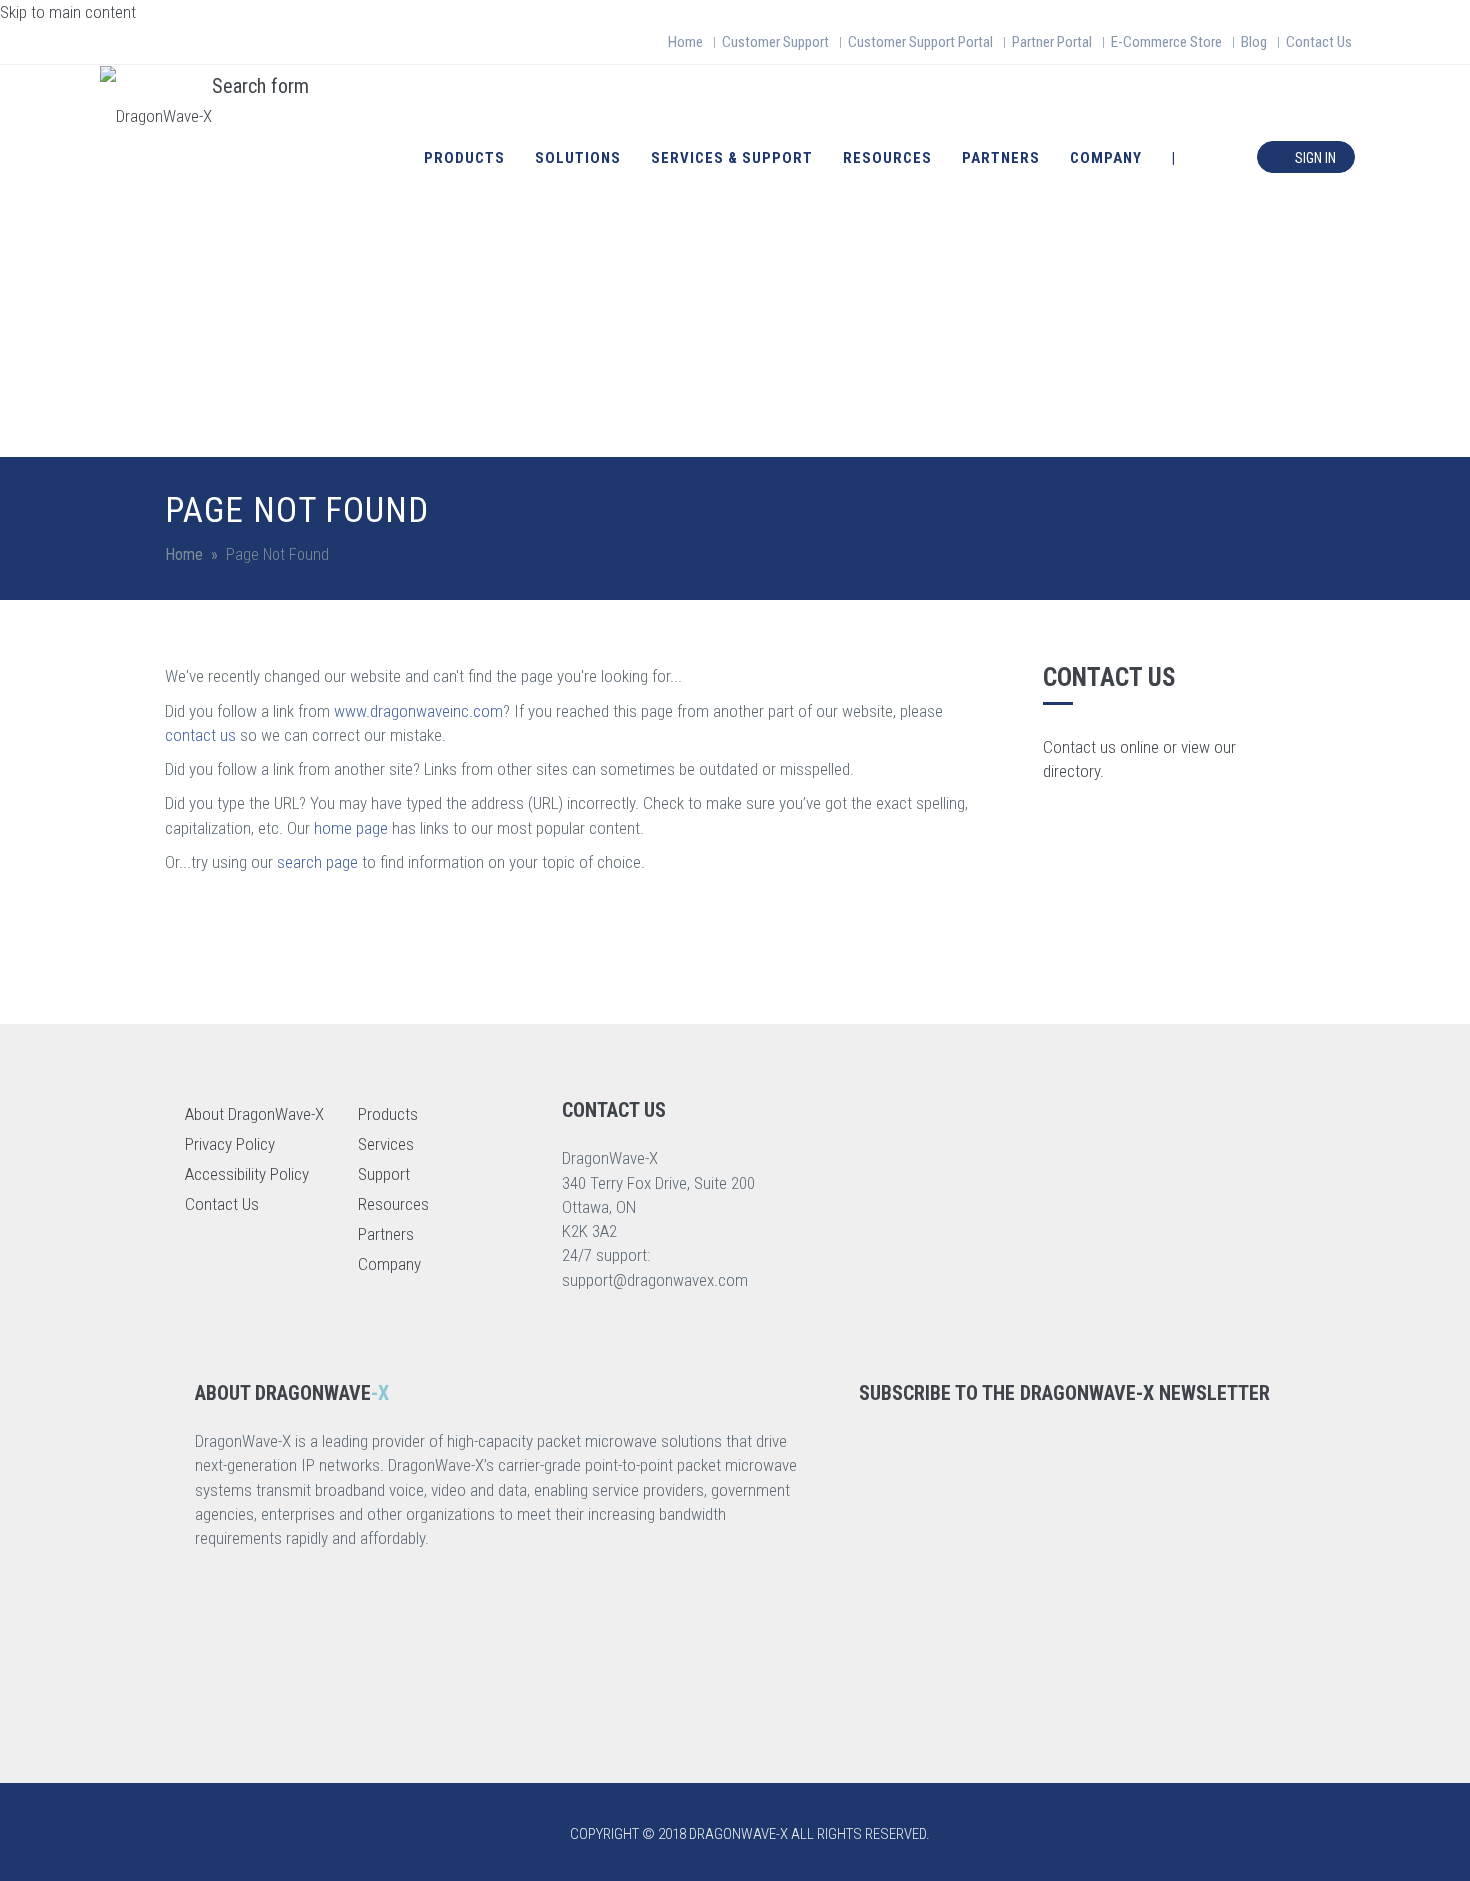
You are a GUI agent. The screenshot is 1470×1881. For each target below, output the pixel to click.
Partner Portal (1052, 42)
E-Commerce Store (1166, 42)
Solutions (578, 158)
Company (1106, 158)
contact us (200, 735)
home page (351, 828)
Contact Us (1319, 42)
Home (685, 42)
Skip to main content (68, 12)
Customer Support (775, 42)
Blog (1254, 42)
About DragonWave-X (254, 1114)
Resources (887, 158)
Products (464, 158)
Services (386, 1144)
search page (317, 862)
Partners (1001, 158)
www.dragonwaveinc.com (418, 711)
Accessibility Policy (247, 1174)
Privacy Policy (230, 1144)
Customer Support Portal (920, 42)
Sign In (1314, 158)
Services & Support (732, 158)
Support (384, 1174)
